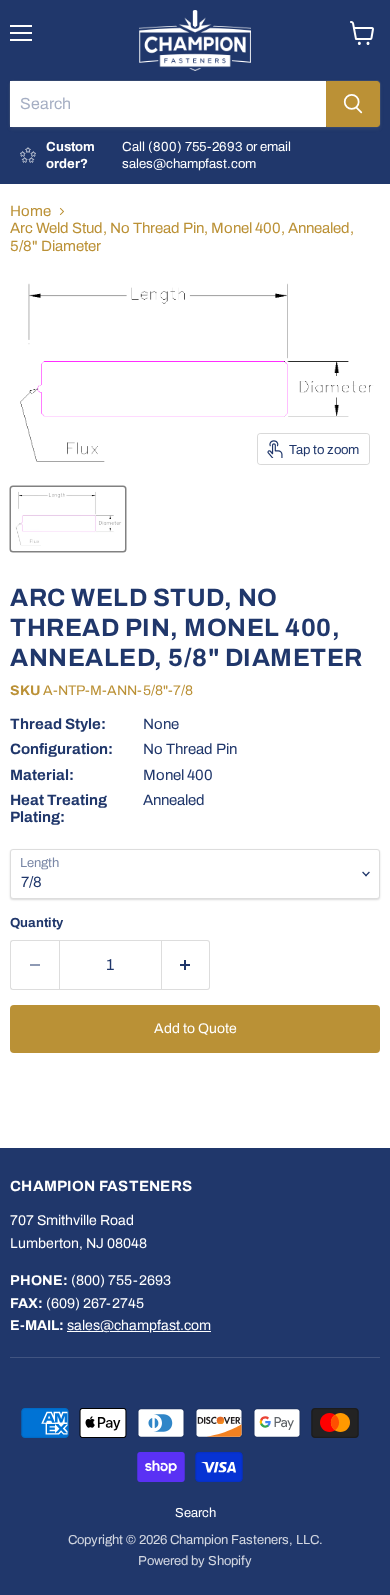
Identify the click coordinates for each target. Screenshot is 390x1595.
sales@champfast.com (139, 1325)
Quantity (36, 922)
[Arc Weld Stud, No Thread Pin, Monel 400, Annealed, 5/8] (68, 519)
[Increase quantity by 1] (186, 965)
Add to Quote (195, 1028)
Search (195, 1513)
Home (30, 211)
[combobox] (168, 104)
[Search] (353, 104)
